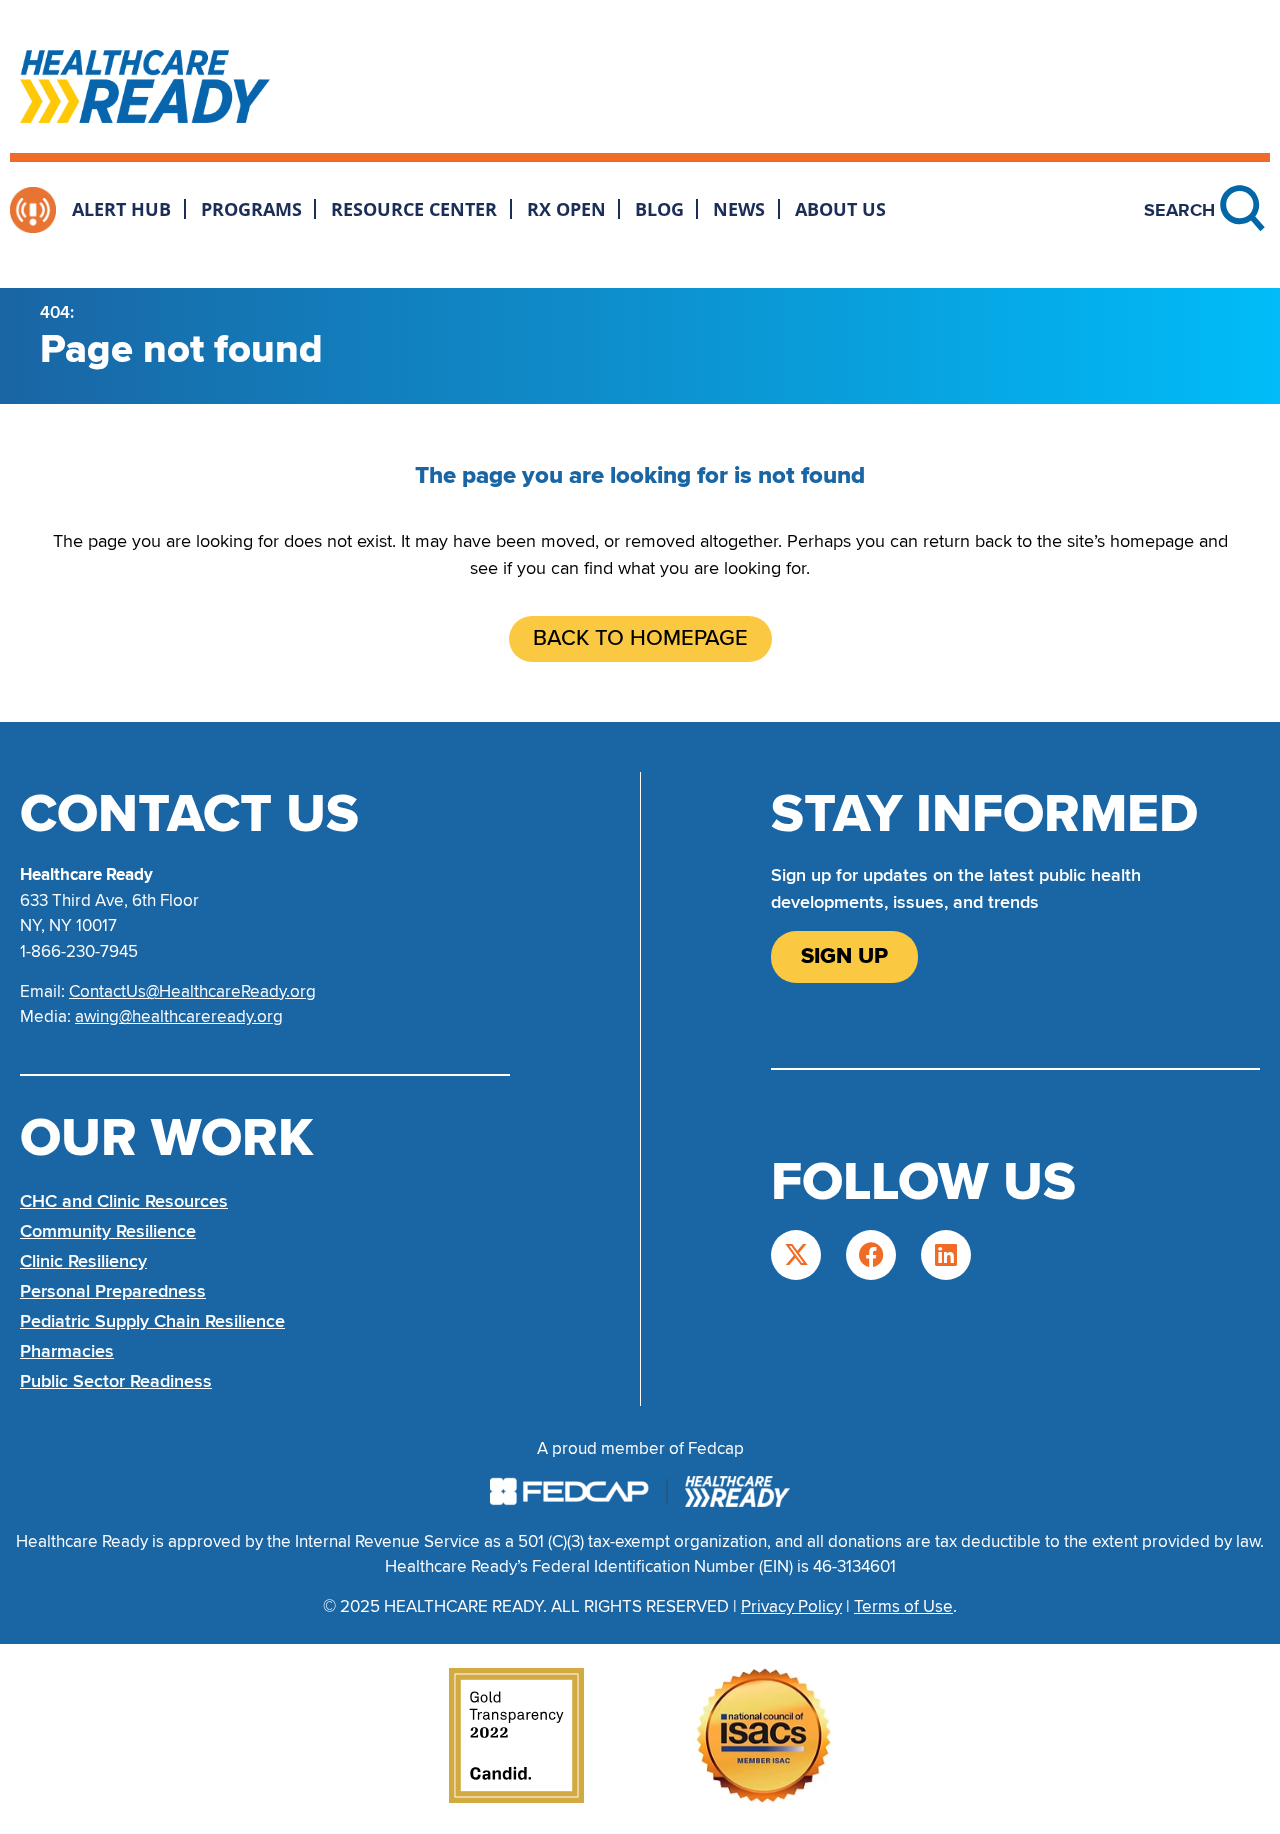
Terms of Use (903, 1606)
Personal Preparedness (113, 1291)
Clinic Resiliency (83, 1261)
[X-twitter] (796, 1255)
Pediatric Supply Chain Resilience (152, 1321)
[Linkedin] (946, 1255)
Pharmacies (67, 1351)
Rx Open (566, 209)
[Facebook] (871, 1255)
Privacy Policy (791, 1606)
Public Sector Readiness (116, 1381)
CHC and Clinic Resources (124, 1201)
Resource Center (414, 209)
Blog (659, 209)
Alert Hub (121, 209)
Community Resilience (108, 1231)
